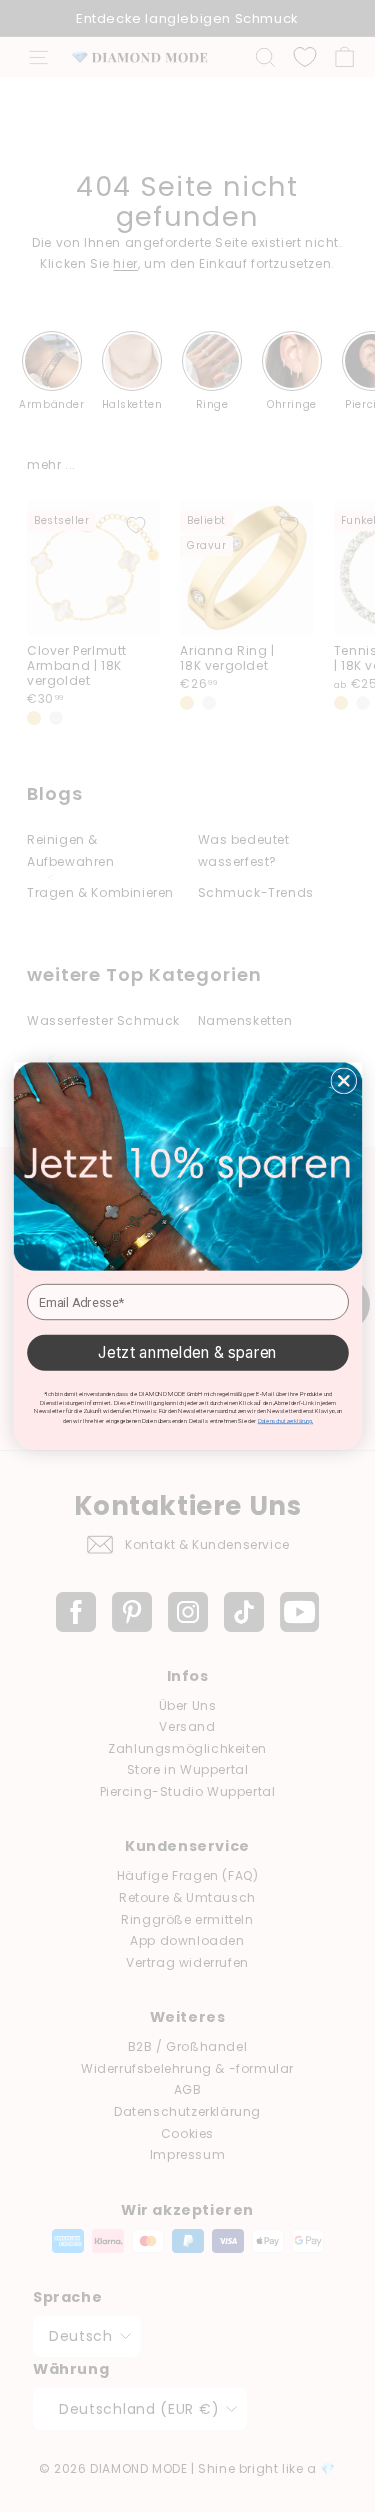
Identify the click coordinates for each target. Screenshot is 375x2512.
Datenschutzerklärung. (284, 1420)
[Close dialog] (343, 1080)
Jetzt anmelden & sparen (187, 1352)
